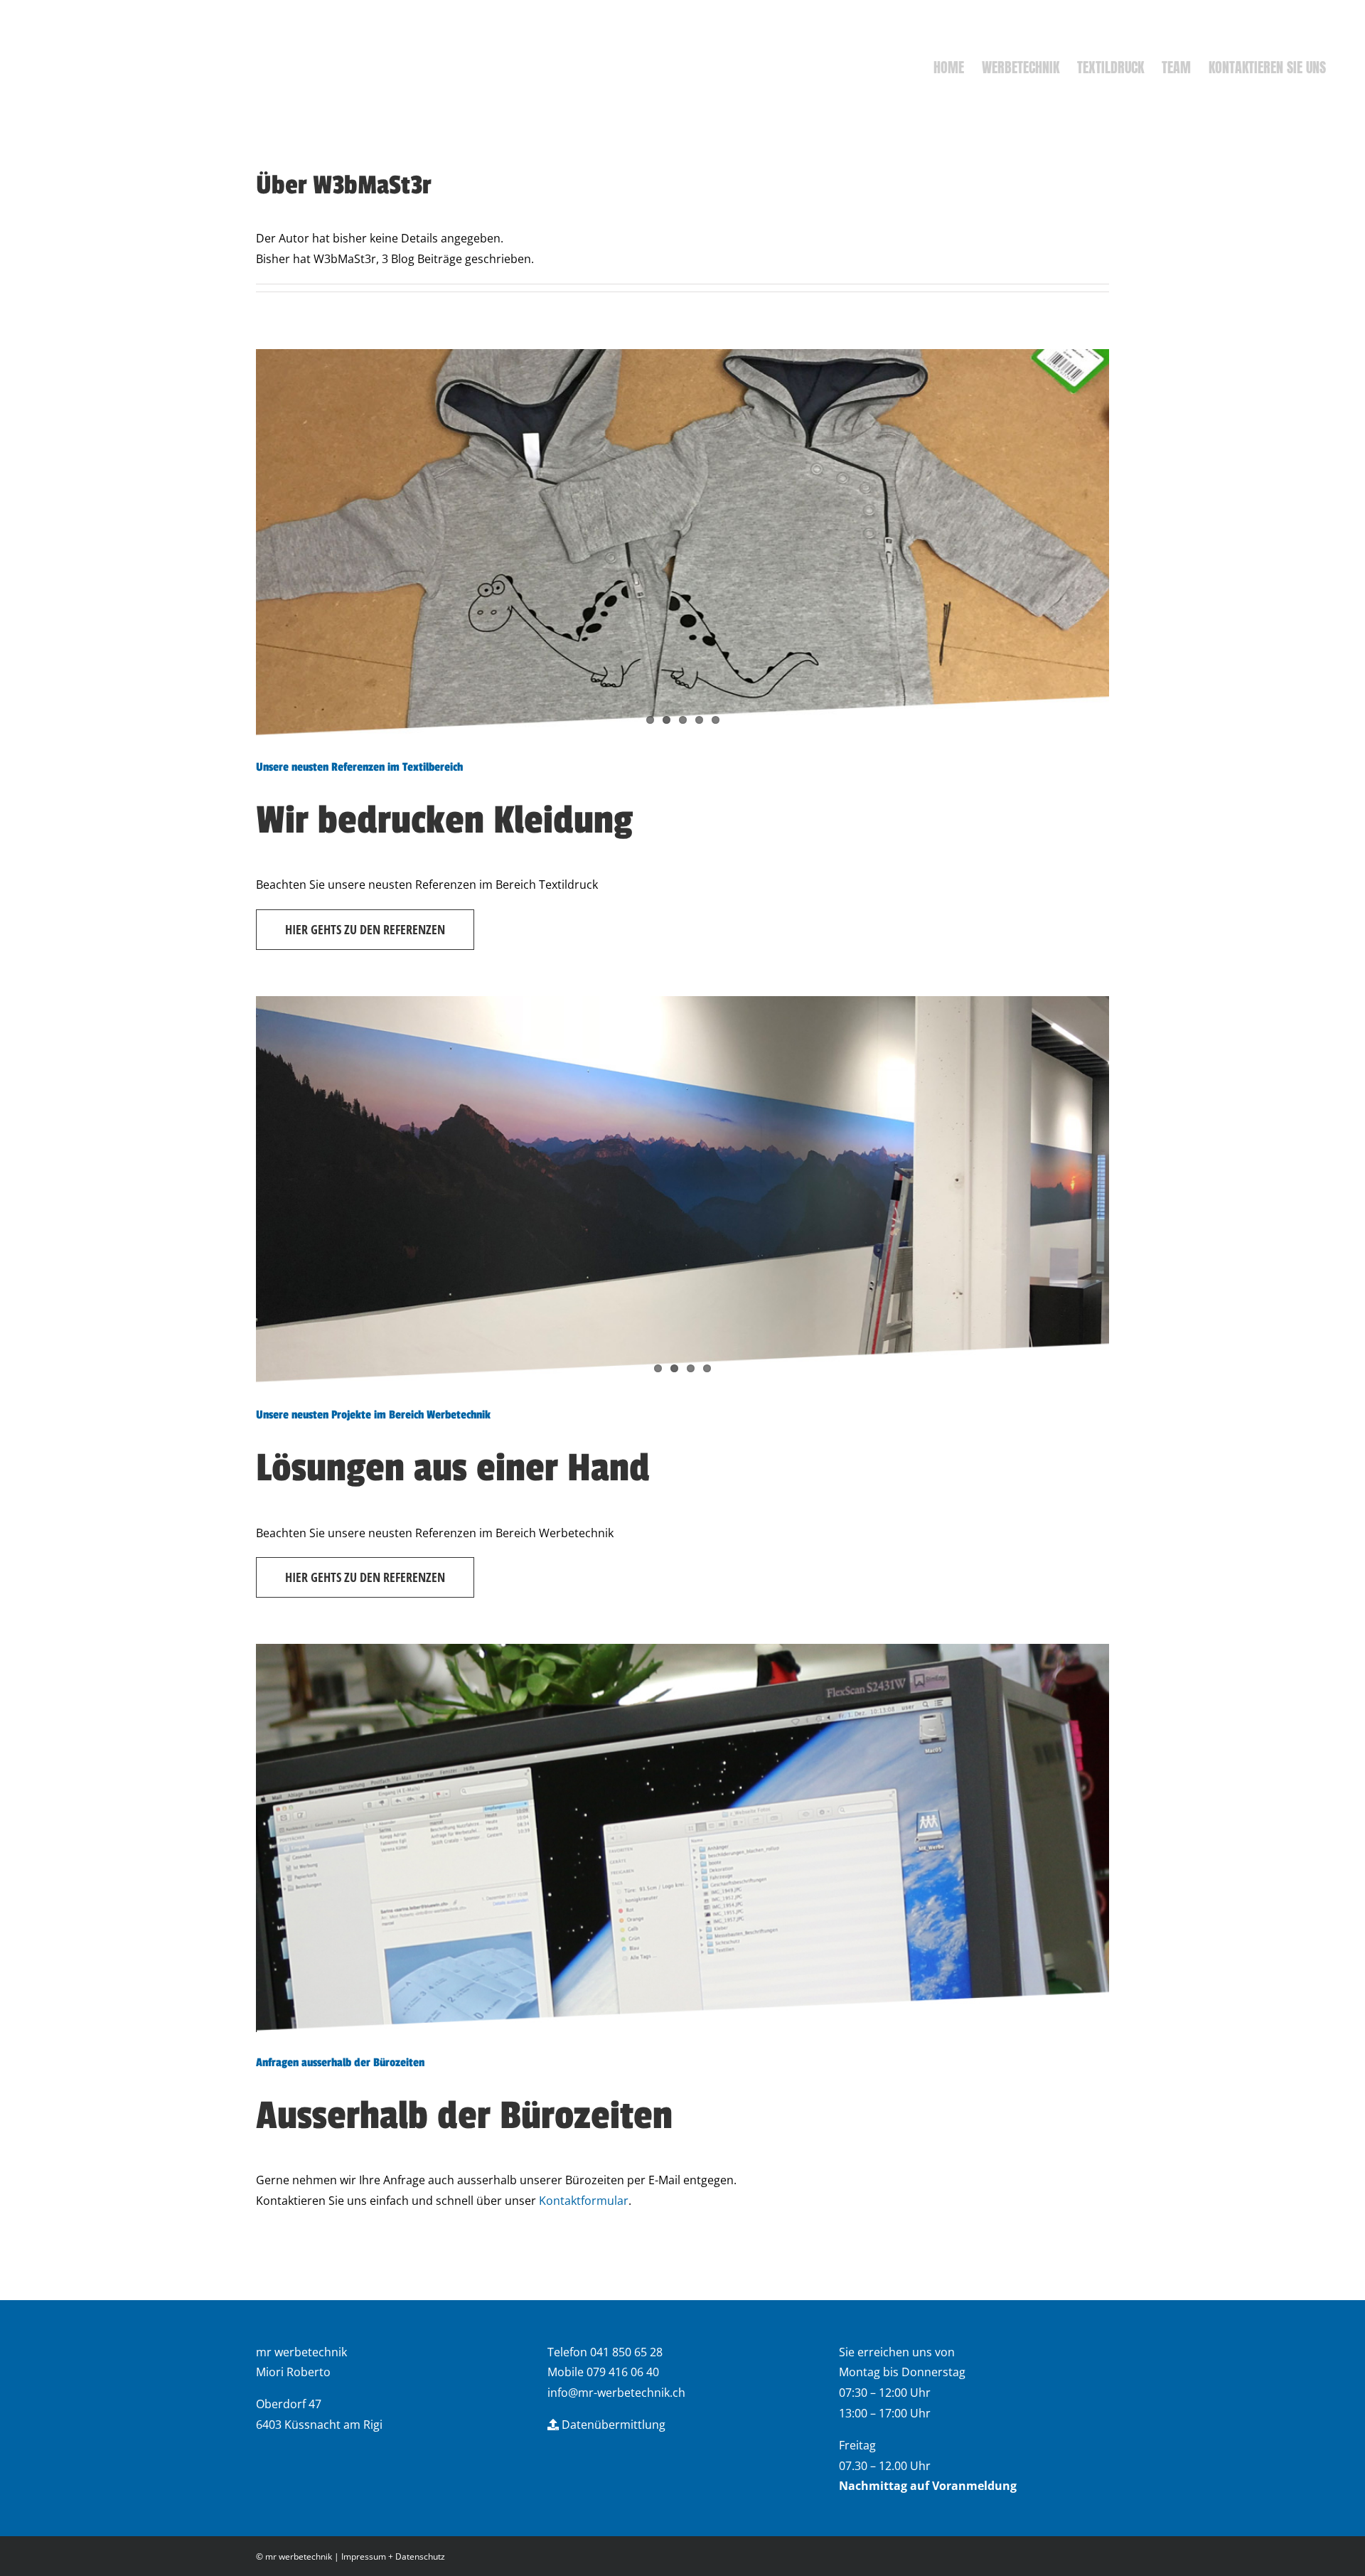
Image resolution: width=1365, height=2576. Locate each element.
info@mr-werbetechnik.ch (616, 2393)
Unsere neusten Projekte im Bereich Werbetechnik (373, 1415)
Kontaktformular (584, 2201)
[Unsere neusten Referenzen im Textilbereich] (682, 543)
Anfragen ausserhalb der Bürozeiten (340, 2063)
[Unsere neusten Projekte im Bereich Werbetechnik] (682, 1190)
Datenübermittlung (612, 2425)
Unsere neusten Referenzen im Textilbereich (359, 767)
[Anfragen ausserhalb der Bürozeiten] (682, 1838)
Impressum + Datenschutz (393, 2556)
